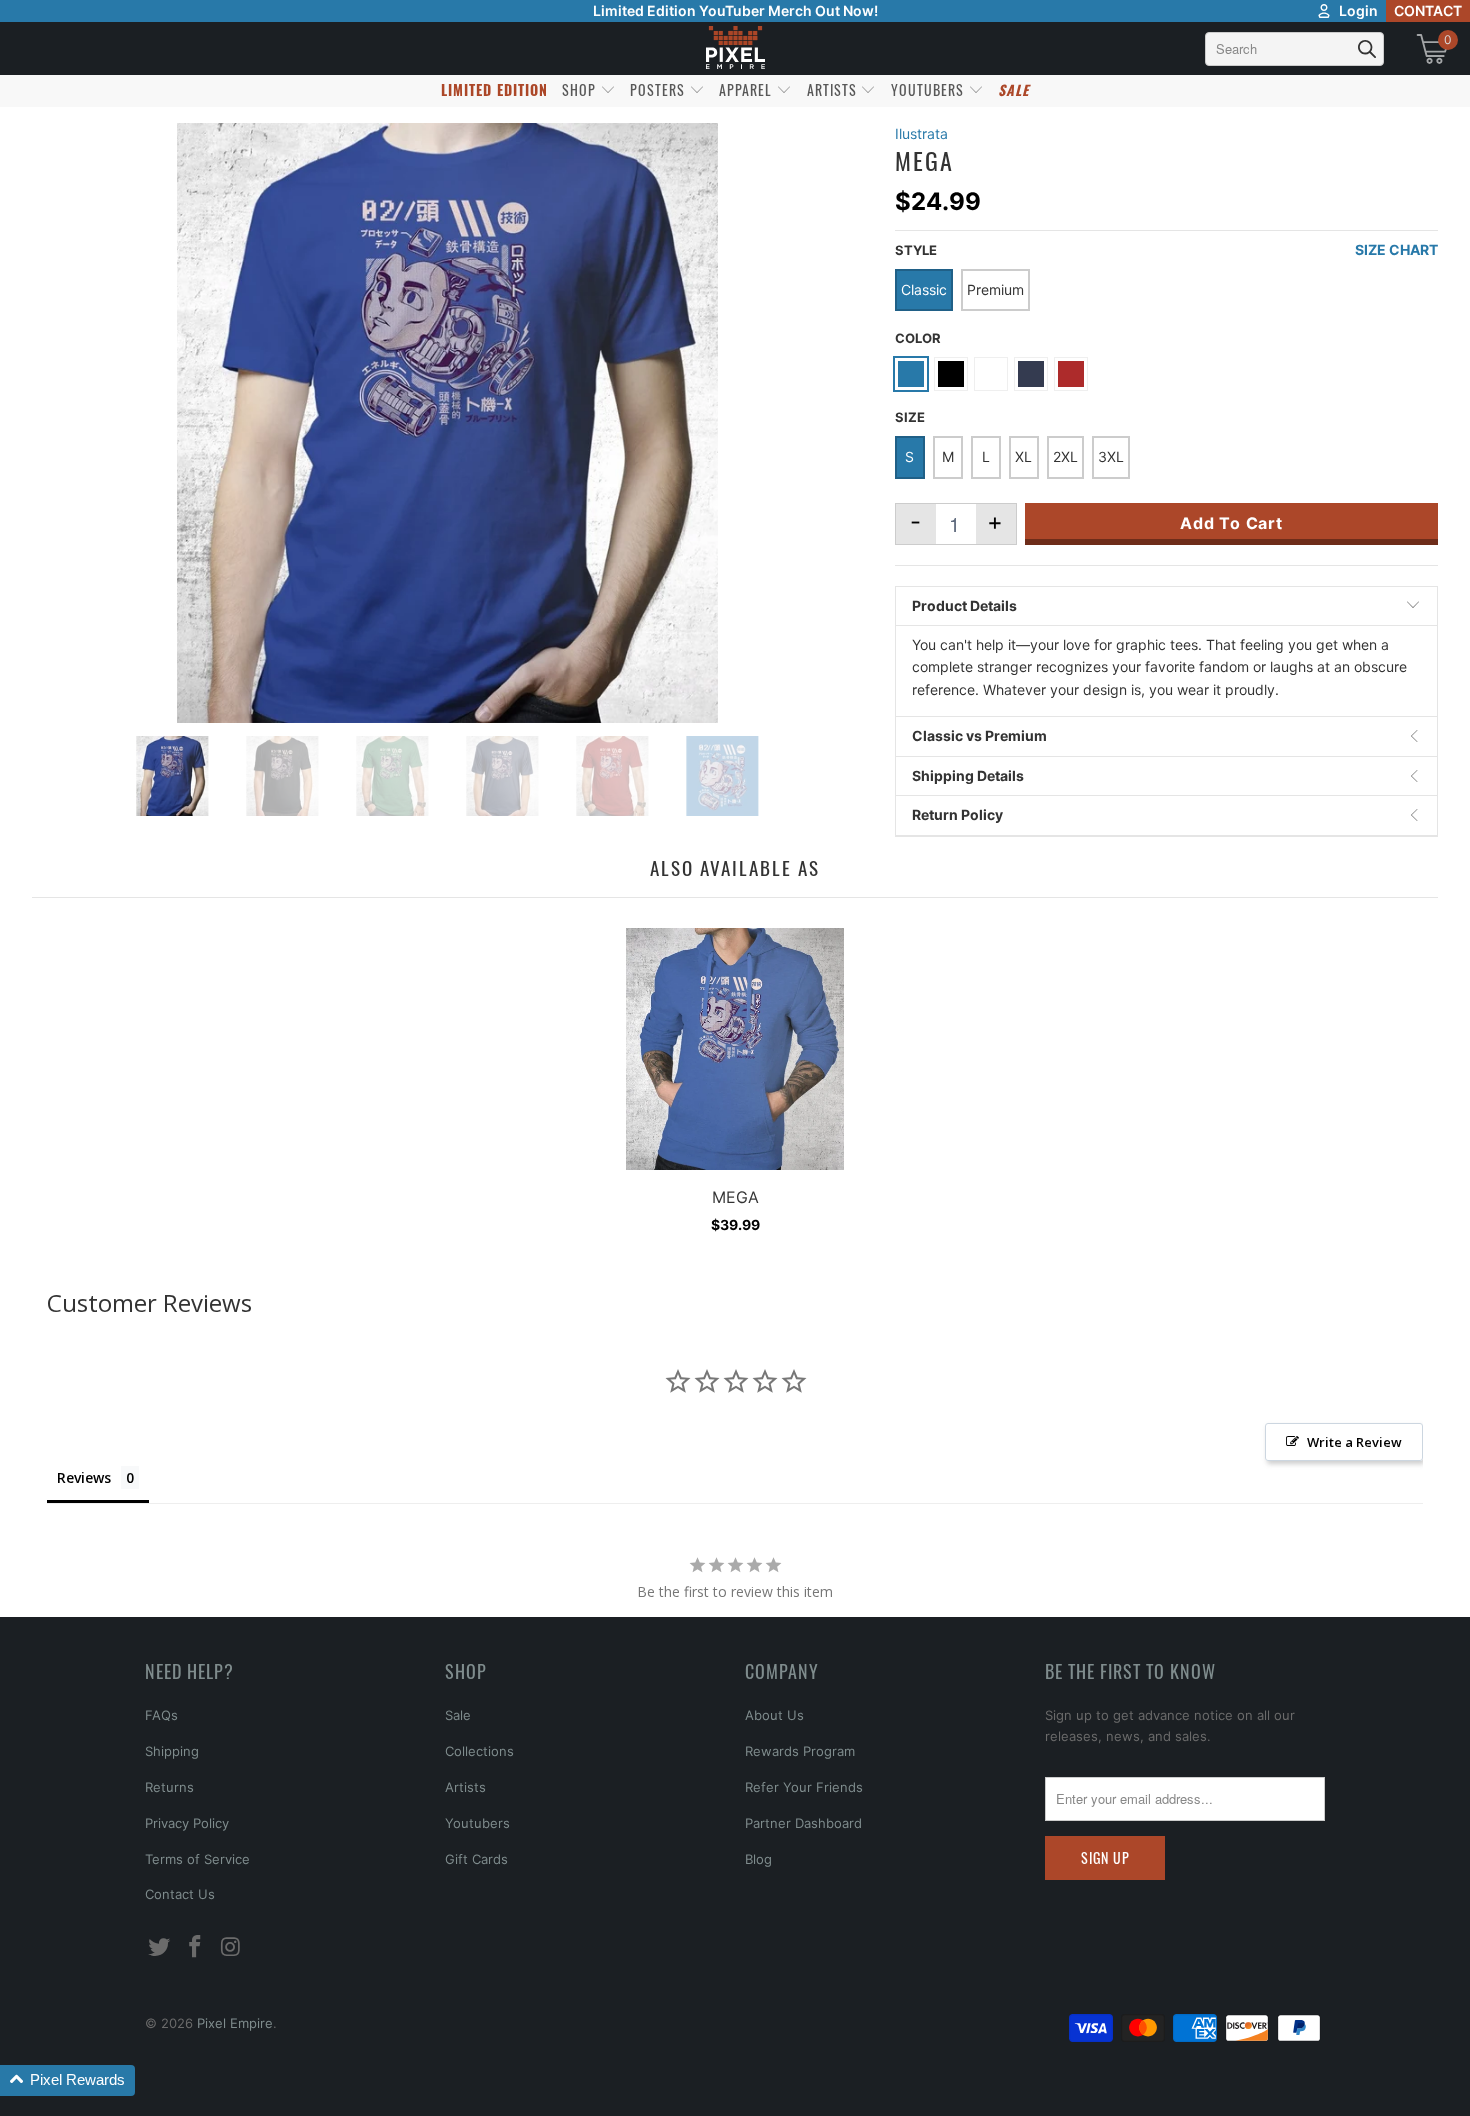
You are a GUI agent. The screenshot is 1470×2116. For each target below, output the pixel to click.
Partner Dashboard (803, 1823)
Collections (479, 1751)
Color (918, 338)
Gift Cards (476, 1859)
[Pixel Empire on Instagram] (231, 1947)
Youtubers (477, 1823)
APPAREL (747, 89)
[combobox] (1294, 49)
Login (1358, 10)
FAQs (161, 1715)
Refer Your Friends (804, 1787)
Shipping (172, 1751)
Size (910, 417)
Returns (169, 1787)
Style (916, 250)
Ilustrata (921, 133)
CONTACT (1428, 10)
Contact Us (180, 1894)
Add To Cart (1231, 523)
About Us (774, 1715)
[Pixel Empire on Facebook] (196, 1947)
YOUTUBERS (929, 89)
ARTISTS (834, 89)
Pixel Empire (235, 2023)
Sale (458, 1715)
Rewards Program (800, 1751)
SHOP (581, 89)
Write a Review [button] (1354, 1442)
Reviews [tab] (84, 1477)
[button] (67, 2080)
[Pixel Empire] (735, 48)
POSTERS (659, 89)
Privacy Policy (187, 1823)
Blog (758, 1859)
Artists (465, 1787)
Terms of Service (197, 1859)
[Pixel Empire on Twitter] (160, 1947)
